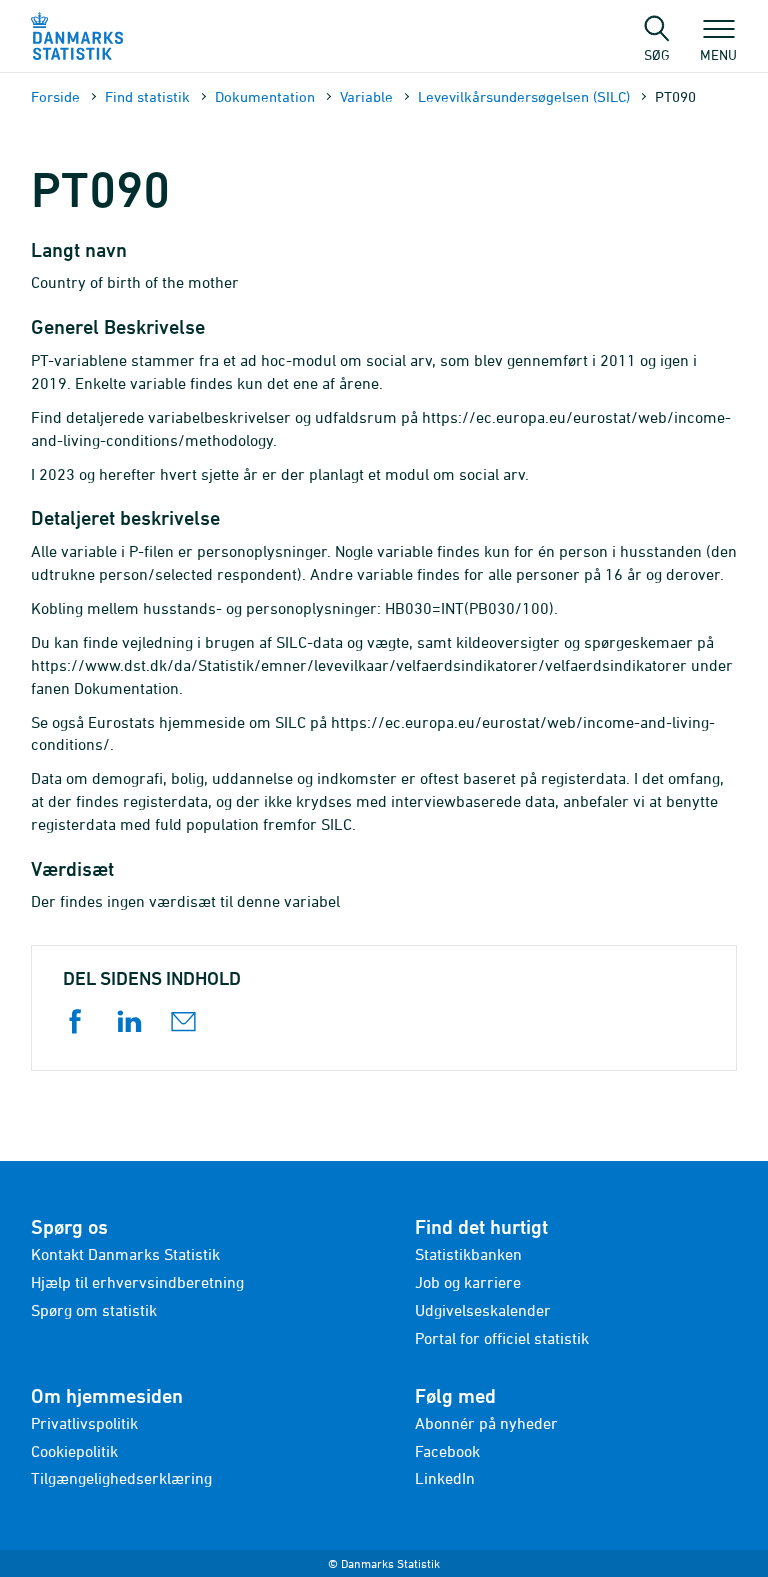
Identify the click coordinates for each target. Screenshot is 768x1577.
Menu (718, 54)
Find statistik (147, 96)
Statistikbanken (468, 1254)
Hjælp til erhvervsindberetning (137, 1282)
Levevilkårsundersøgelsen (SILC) (524, 96)
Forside (55, 96)
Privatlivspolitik (84, 1423)
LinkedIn (445, 1478)
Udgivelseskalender (483, 1310)
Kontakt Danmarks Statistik (125, 1254)
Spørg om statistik (94, 1310)
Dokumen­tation (265, 96)
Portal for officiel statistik (502, 1338)
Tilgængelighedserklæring (121, 1478)
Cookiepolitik (74, 1451)
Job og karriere (468, 1282)
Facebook (447, 1451)
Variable (366, 96)
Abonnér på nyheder (486, 1423)
